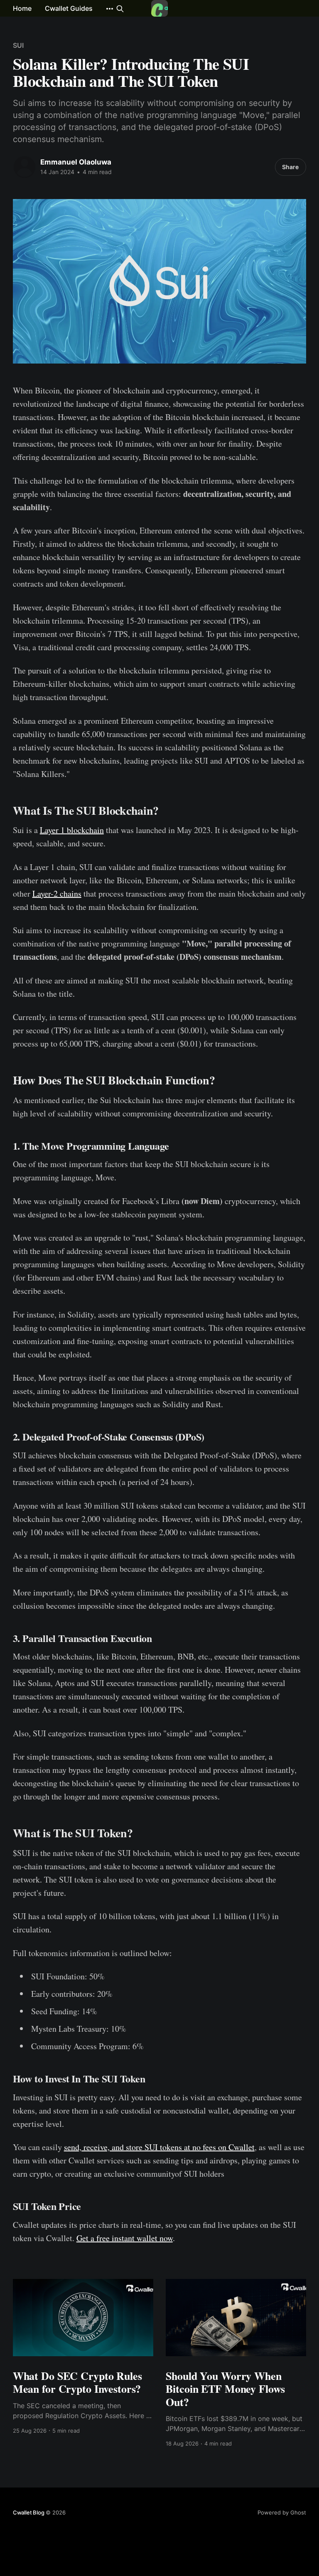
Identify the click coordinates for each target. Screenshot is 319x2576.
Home (22, 8)
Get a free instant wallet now (125, 2238)
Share (290, 167)
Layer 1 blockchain (72, 830)
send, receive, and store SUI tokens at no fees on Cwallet (159, 2147)
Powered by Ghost (282, 2512)
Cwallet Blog (29, 2512)
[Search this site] (120, 9)
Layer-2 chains (57, 893)
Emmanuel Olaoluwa (76, 162)
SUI (18, 45)
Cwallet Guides (69, 8)
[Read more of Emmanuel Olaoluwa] (25, 167)
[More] (110, 9)
